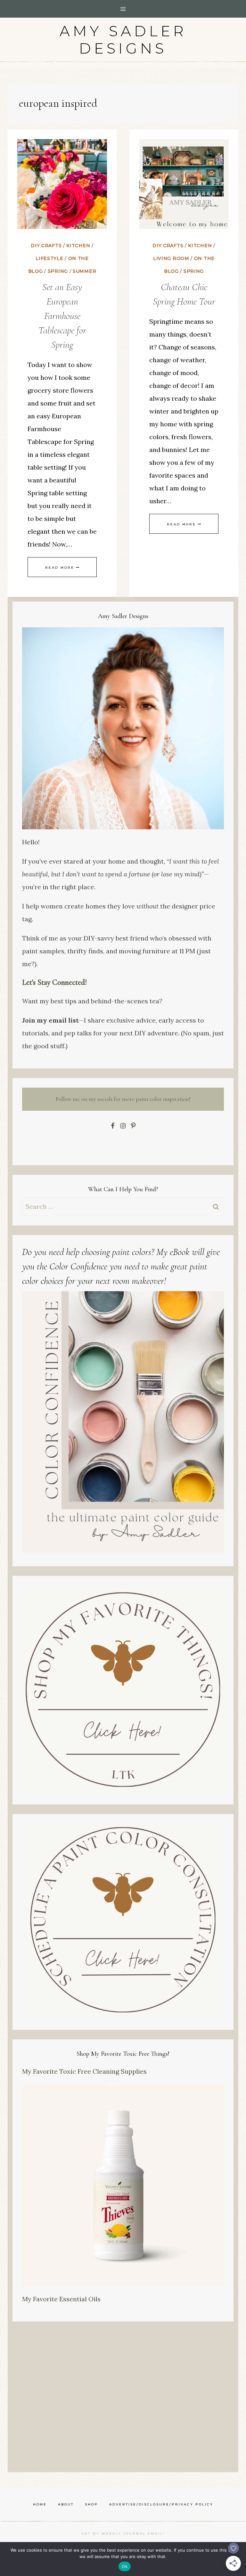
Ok (125, 2566)
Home (40, 2504)
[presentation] (62, 184)
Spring (58, 271)
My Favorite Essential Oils (61, 2299)
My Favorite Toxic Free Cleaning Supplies (84, 2071)
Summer (84, 271)
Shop (91, 2504)
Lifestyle (49, 258)
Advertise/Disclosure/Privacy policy (161, 2504)
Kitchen (78, 246)
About (66, 2504)
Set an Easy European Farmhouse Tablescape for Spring (62, 316)
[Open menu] (123, 9)
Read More (62, 568)
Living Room (171, 258)
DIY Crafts (46, 246)
